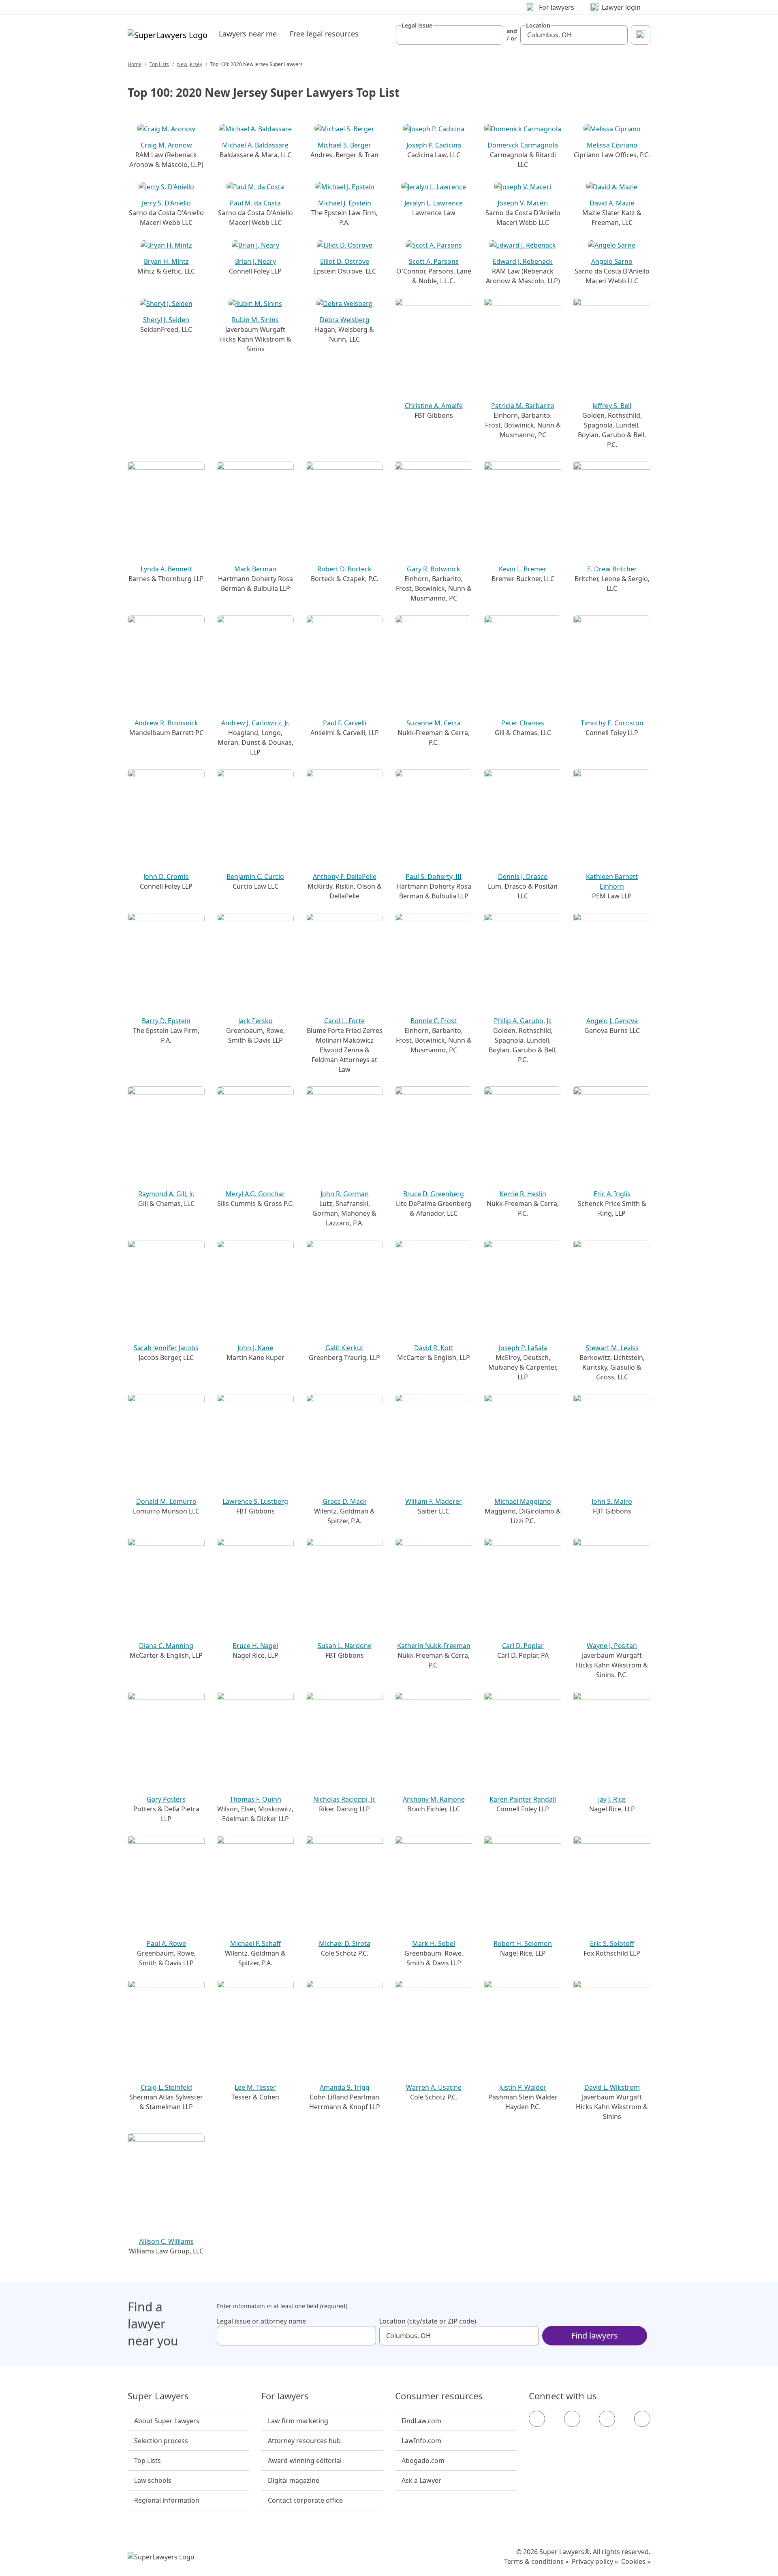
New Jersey (190, 64)
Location (538, 26)
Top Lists (159, 64)
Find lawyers (595, 2336)
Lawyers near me (248, 34)
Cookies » (636, 2561)
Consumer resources (439, 2396)
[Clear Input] (494, 35)
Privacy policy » (595, 2561)
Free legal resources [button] (324, 34)
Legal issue (417, 26)
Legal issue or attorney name (261, 2321)
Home (135, 64)
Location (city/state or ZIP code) (428, 2321)
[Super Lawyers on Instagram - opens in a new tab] (572, 2419)
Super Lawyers (158, 2396)
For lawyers (285, 2396)
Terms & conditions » (536, 2561)
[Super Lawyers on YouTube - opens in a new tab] (607, 2419)
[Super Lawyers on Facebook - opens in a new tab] (537, 2419)
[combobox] (450, 35)
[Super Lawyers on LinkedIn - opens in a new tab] (642, 2419)
